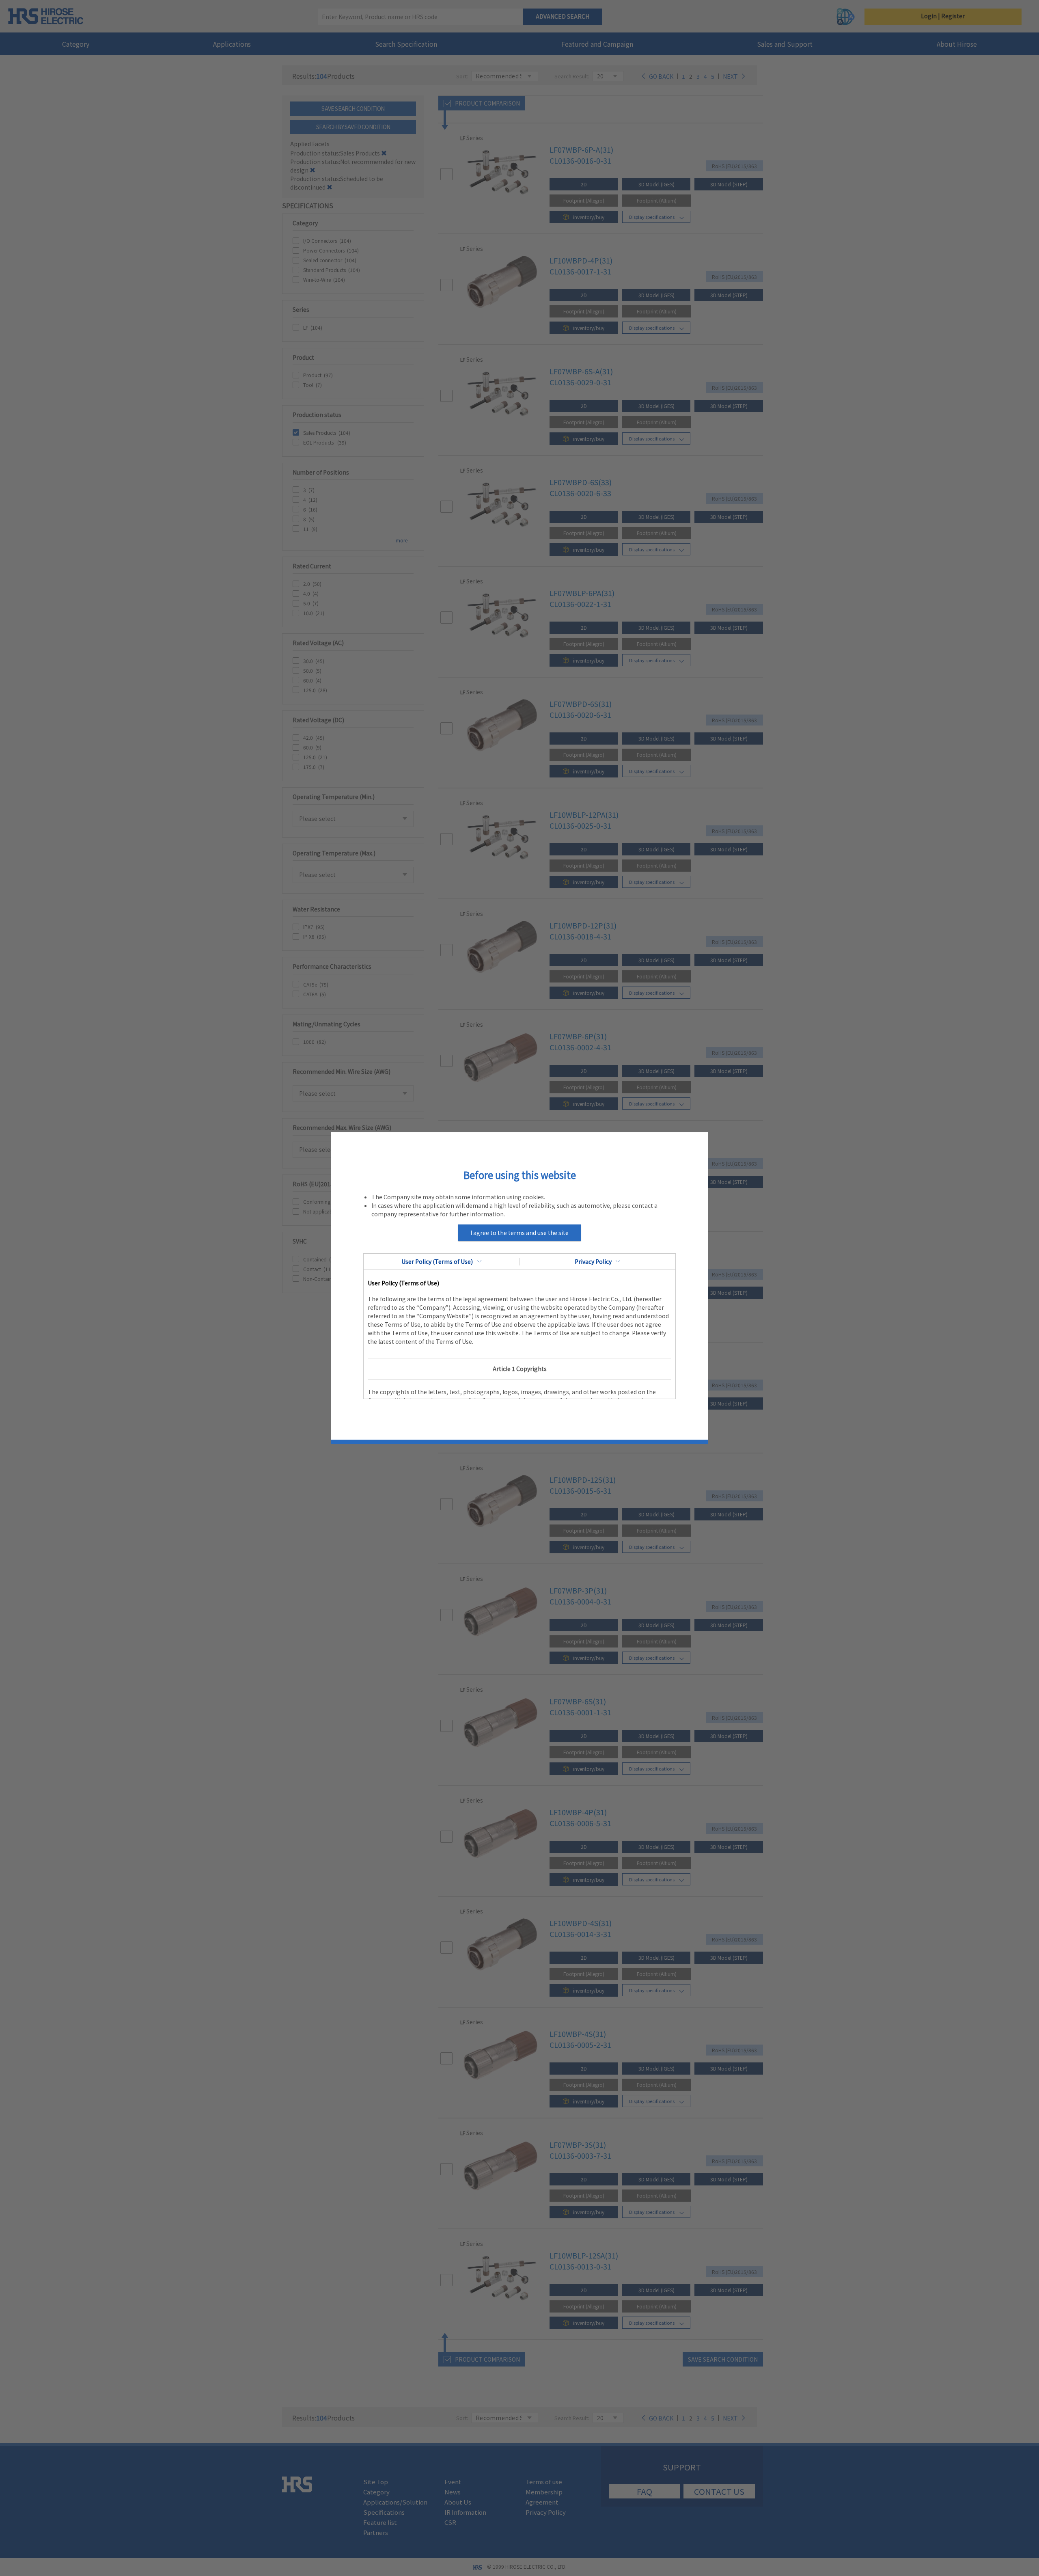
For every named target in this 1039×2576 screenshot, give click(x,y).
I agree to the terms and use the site (519, 1233)
